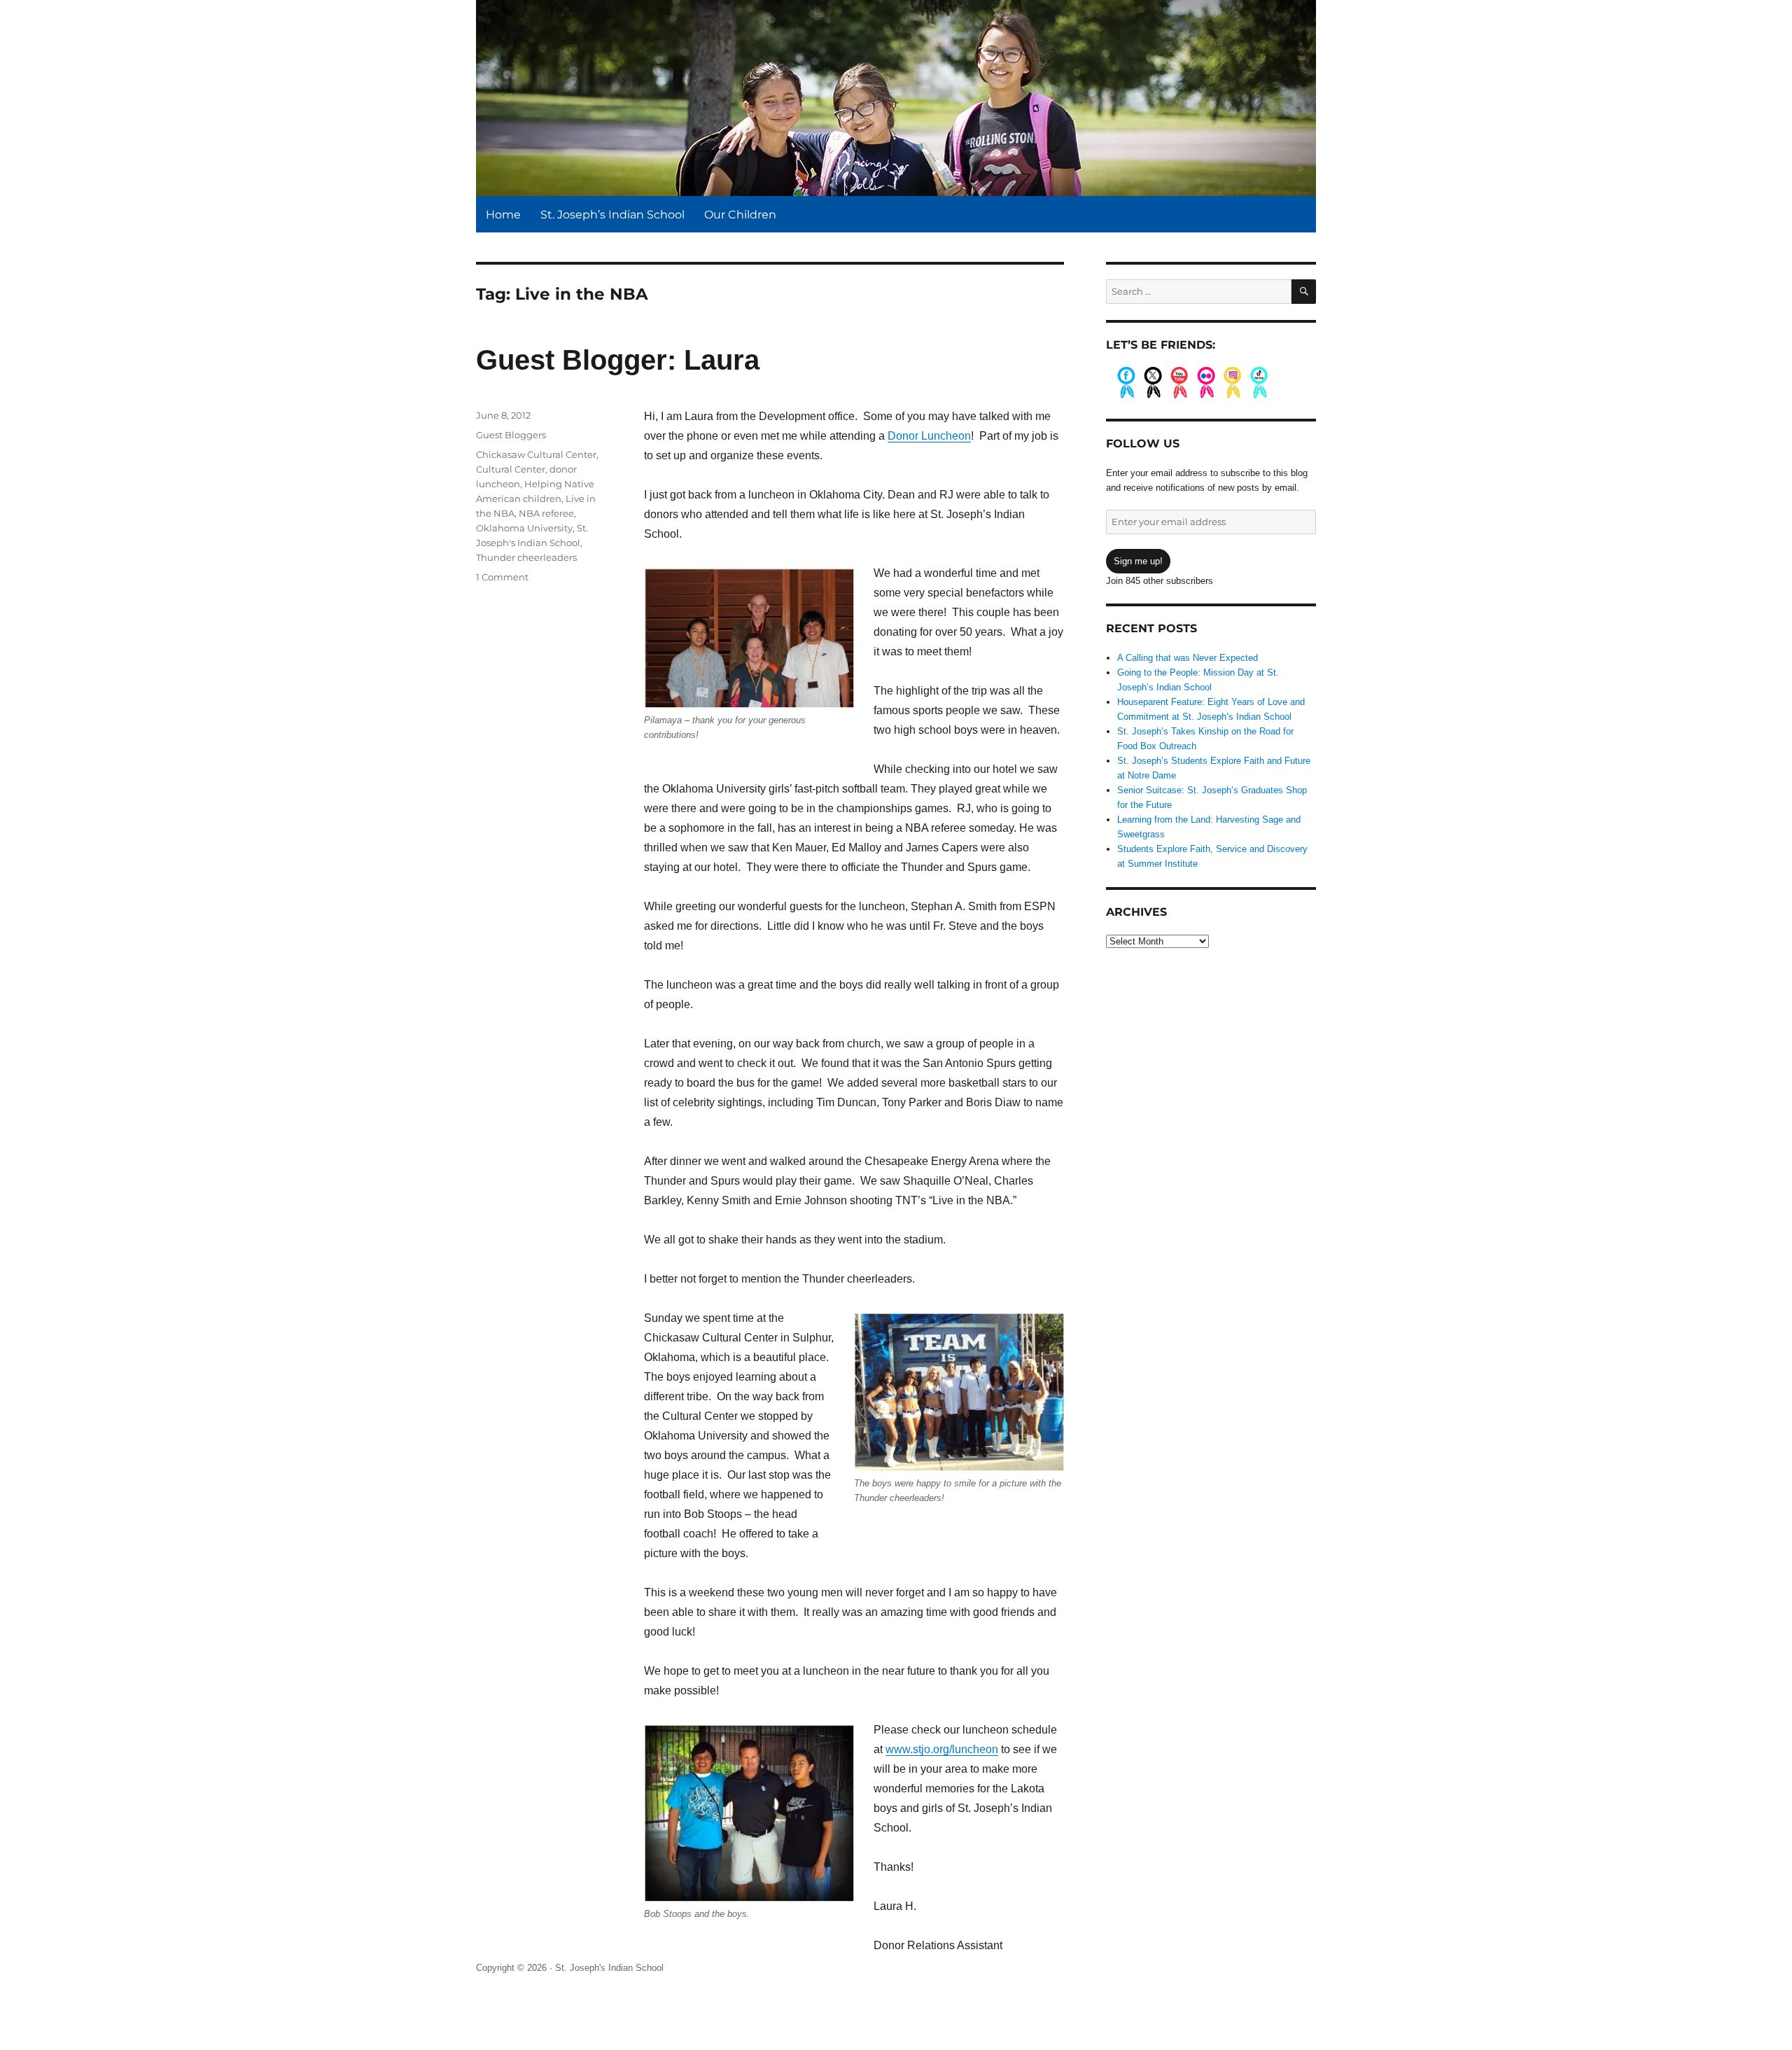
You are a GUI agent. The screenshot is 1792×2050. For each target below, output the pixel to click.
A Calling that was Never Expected (1188, 658)
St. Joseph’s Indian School (612, 215)
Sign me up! (1138, 561)
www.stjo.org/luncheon (942, 1749)
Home (503, 215)
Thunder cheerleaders (526, 557)
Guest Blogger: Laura (618, 360)
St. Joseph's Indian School (609, 1968)
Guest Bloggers (511, 435)
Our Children (740, 215)
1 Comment (502, 577)
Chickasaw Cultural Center (536, 454)
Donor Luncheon (929, 436)
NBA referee (546, 513)
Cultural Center (511, 469)
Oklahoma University (524, 528)
